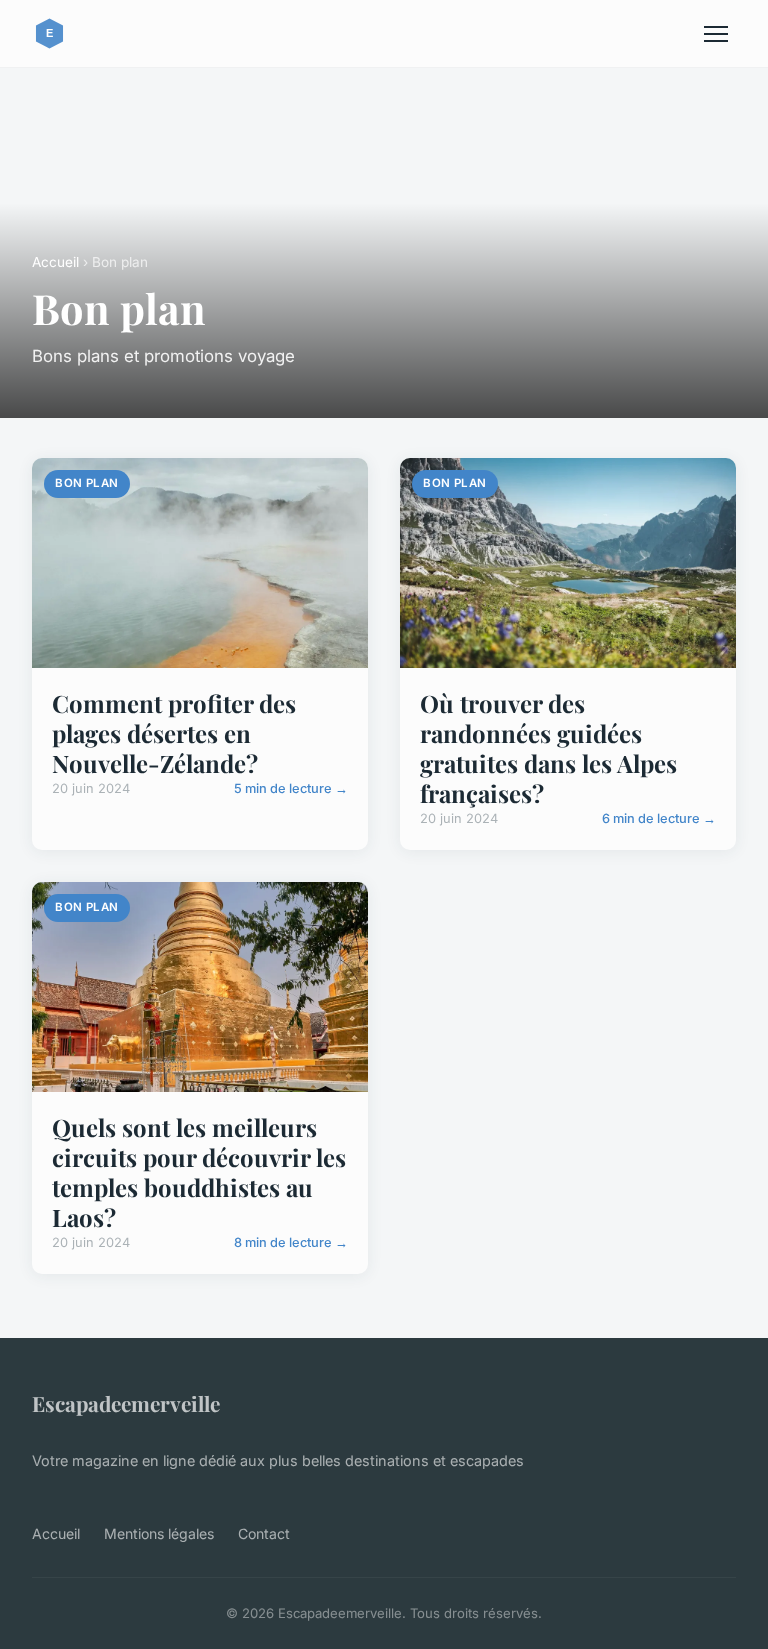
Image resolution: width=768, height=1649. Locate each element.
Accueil (55, 262)
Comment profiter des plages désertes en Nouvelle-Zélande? (174, 733)
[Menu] (716, 34)
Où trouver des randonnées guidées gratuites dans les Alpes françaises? (548, 748)
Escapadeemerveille (126, 1403)
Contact (264, 1533)
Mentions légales (159, 1533)
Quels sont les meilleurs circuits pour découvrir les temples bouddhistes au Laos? (199, 1172)
